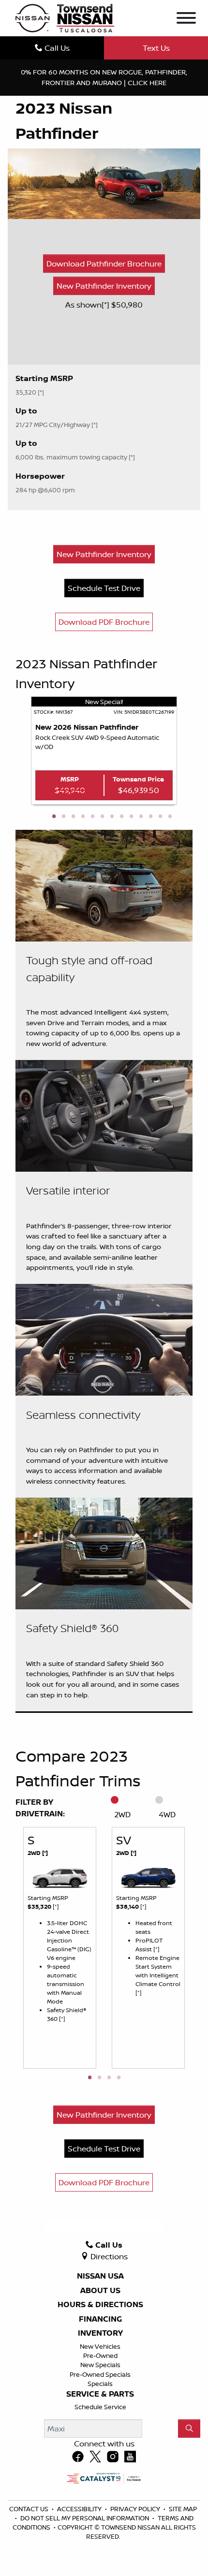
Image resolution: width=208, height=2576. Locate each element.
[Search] (189, 2429)
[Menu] (186, 19)
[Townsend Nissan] (65, 17)
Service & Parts (100, 2394)
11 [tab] (150, 817)
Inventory (100, 2333)
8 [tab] (121, 817)
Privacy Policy (136, 2509)
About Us (100, 2291)
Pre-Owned (100, 2355)
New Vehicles (100, 2346)
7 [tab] (112, 817)
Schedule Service (100, 2407)
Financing (100, 2319)
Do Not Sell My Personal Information (85, 2518)
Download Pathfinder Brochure (104, 264)
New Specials (100, 2365)
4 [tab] (83, 817)
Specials (100, 2384)
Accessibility (80, 2509)
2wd (122, 1814)
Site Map (183, 2509)
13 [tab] (170, 817)
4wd (167, 1814)
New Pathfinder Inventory (104, 286)
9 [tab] (131, 817)
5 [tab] (92, 817)
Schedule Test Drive (104, 588)
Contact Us (30, 2509)
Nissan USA (100, 2276)
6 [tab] (102, 817)
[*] (106, 305)
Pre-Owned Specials (100, 2374)
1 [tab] (54, 817)
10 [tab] (141, 817)
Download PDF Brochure (104, 622)
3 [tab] (73, 817)
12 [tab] (160, 817)
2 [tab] (63, 817)
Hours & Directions (100, 2305)
